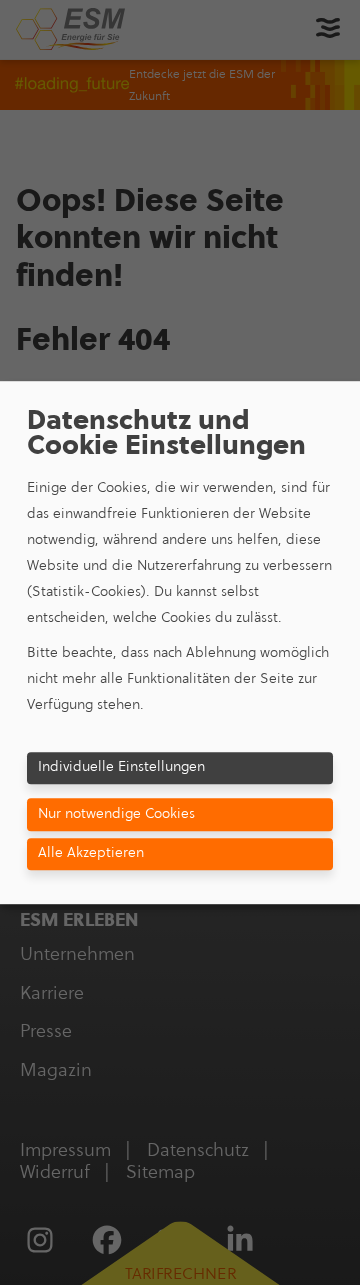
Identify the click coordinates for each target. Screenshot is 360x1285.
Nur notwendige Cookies (116, 813)
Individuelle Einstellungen (121, 766)
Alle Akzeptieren (91, 852)
